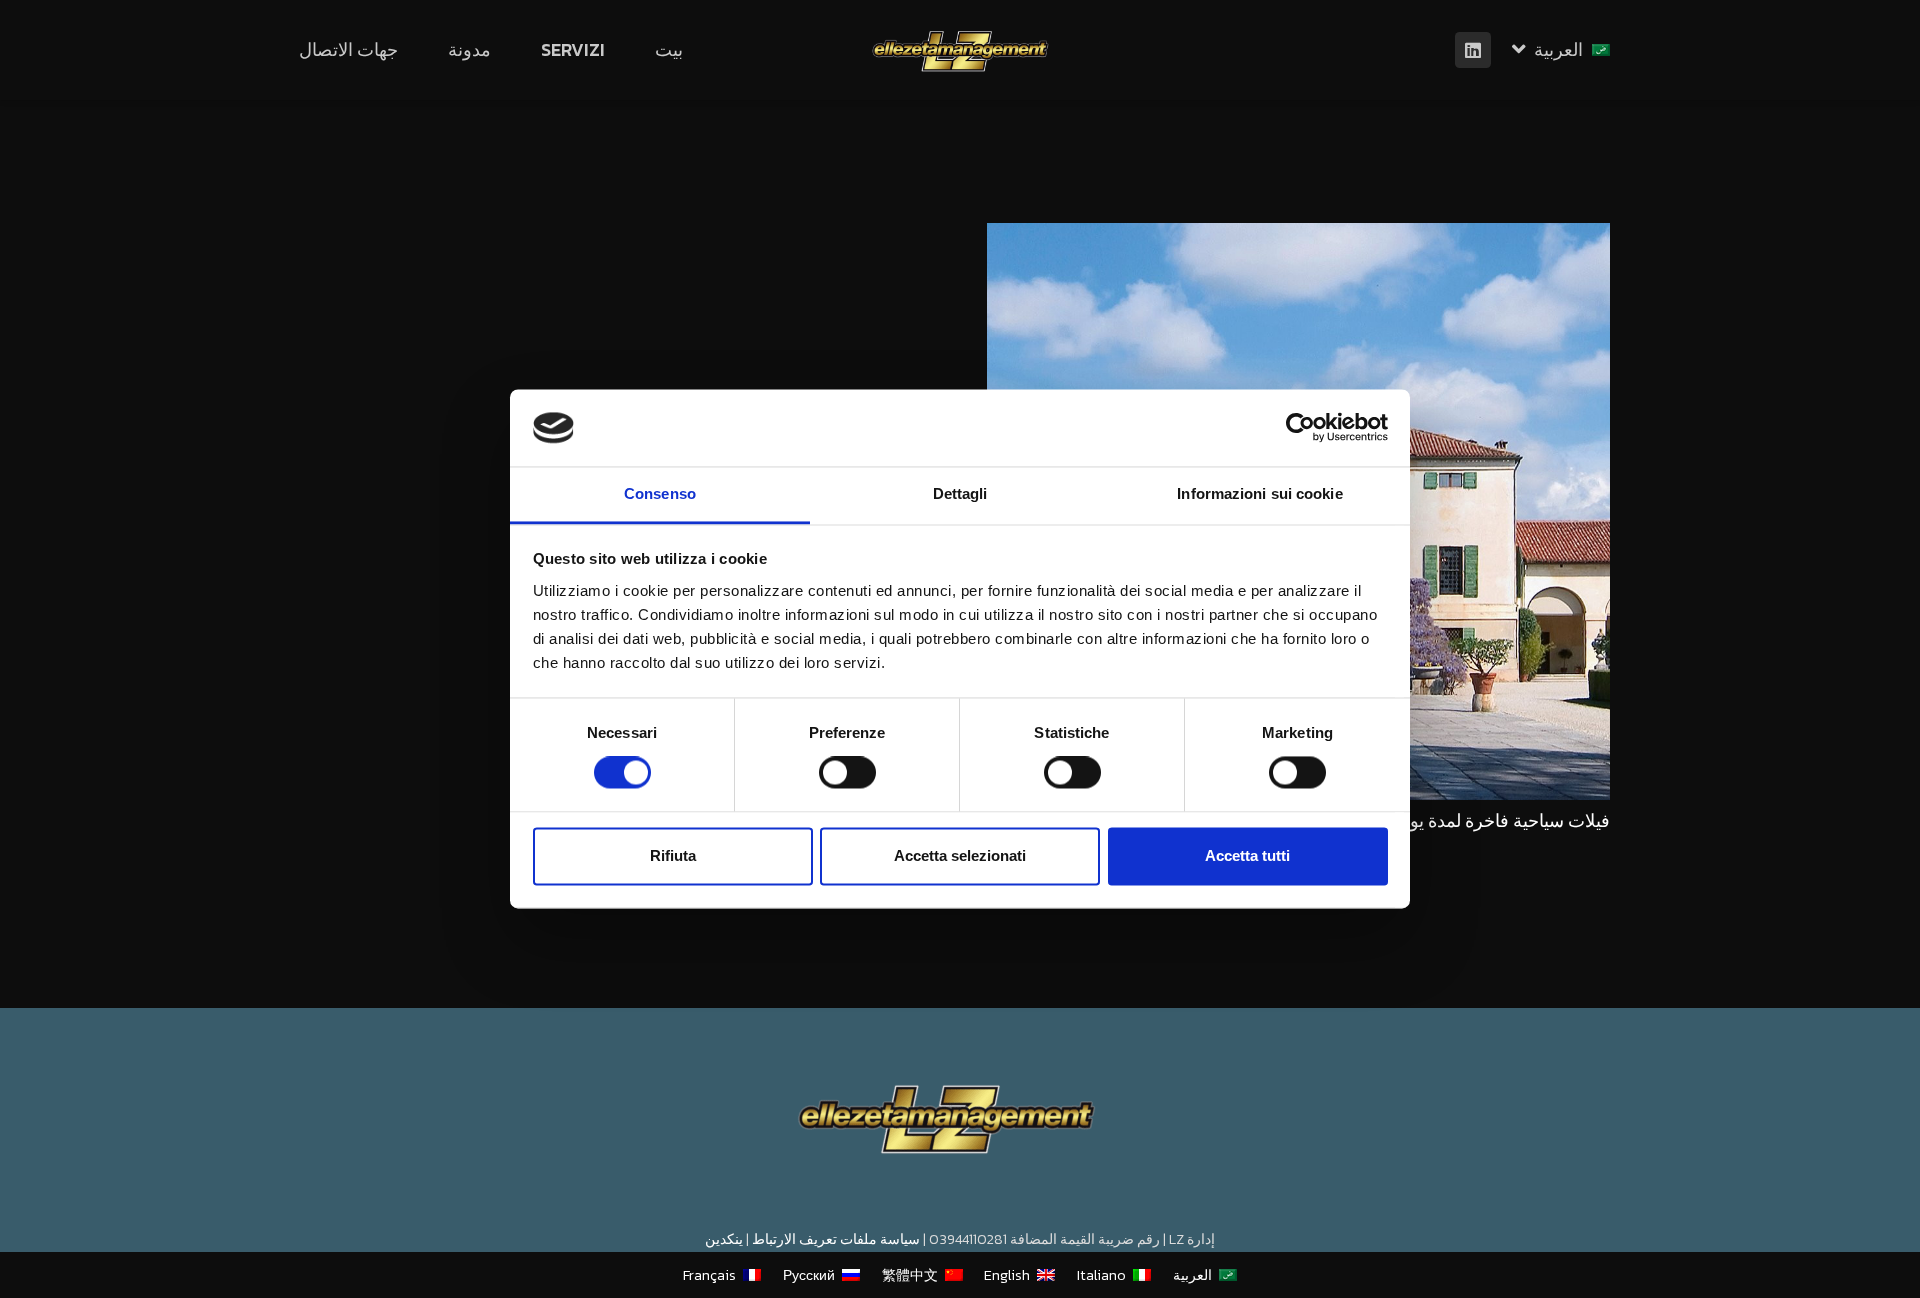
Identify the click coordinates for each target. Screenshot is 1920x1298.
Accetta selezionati (960, 855)
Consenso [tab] (660, 493)
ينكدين (724, 1239)
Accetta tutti (1247, 855)
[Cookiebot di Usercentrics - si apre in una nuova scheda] (1300, 428)
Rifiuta (673, 855)
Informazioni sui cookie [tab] (1259, 493)
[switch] (847, 773)
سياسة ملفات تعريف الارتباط (836, 1239)
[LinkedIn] (1473, 50)
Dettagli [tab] (960, 493)
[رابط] (960, 50)
